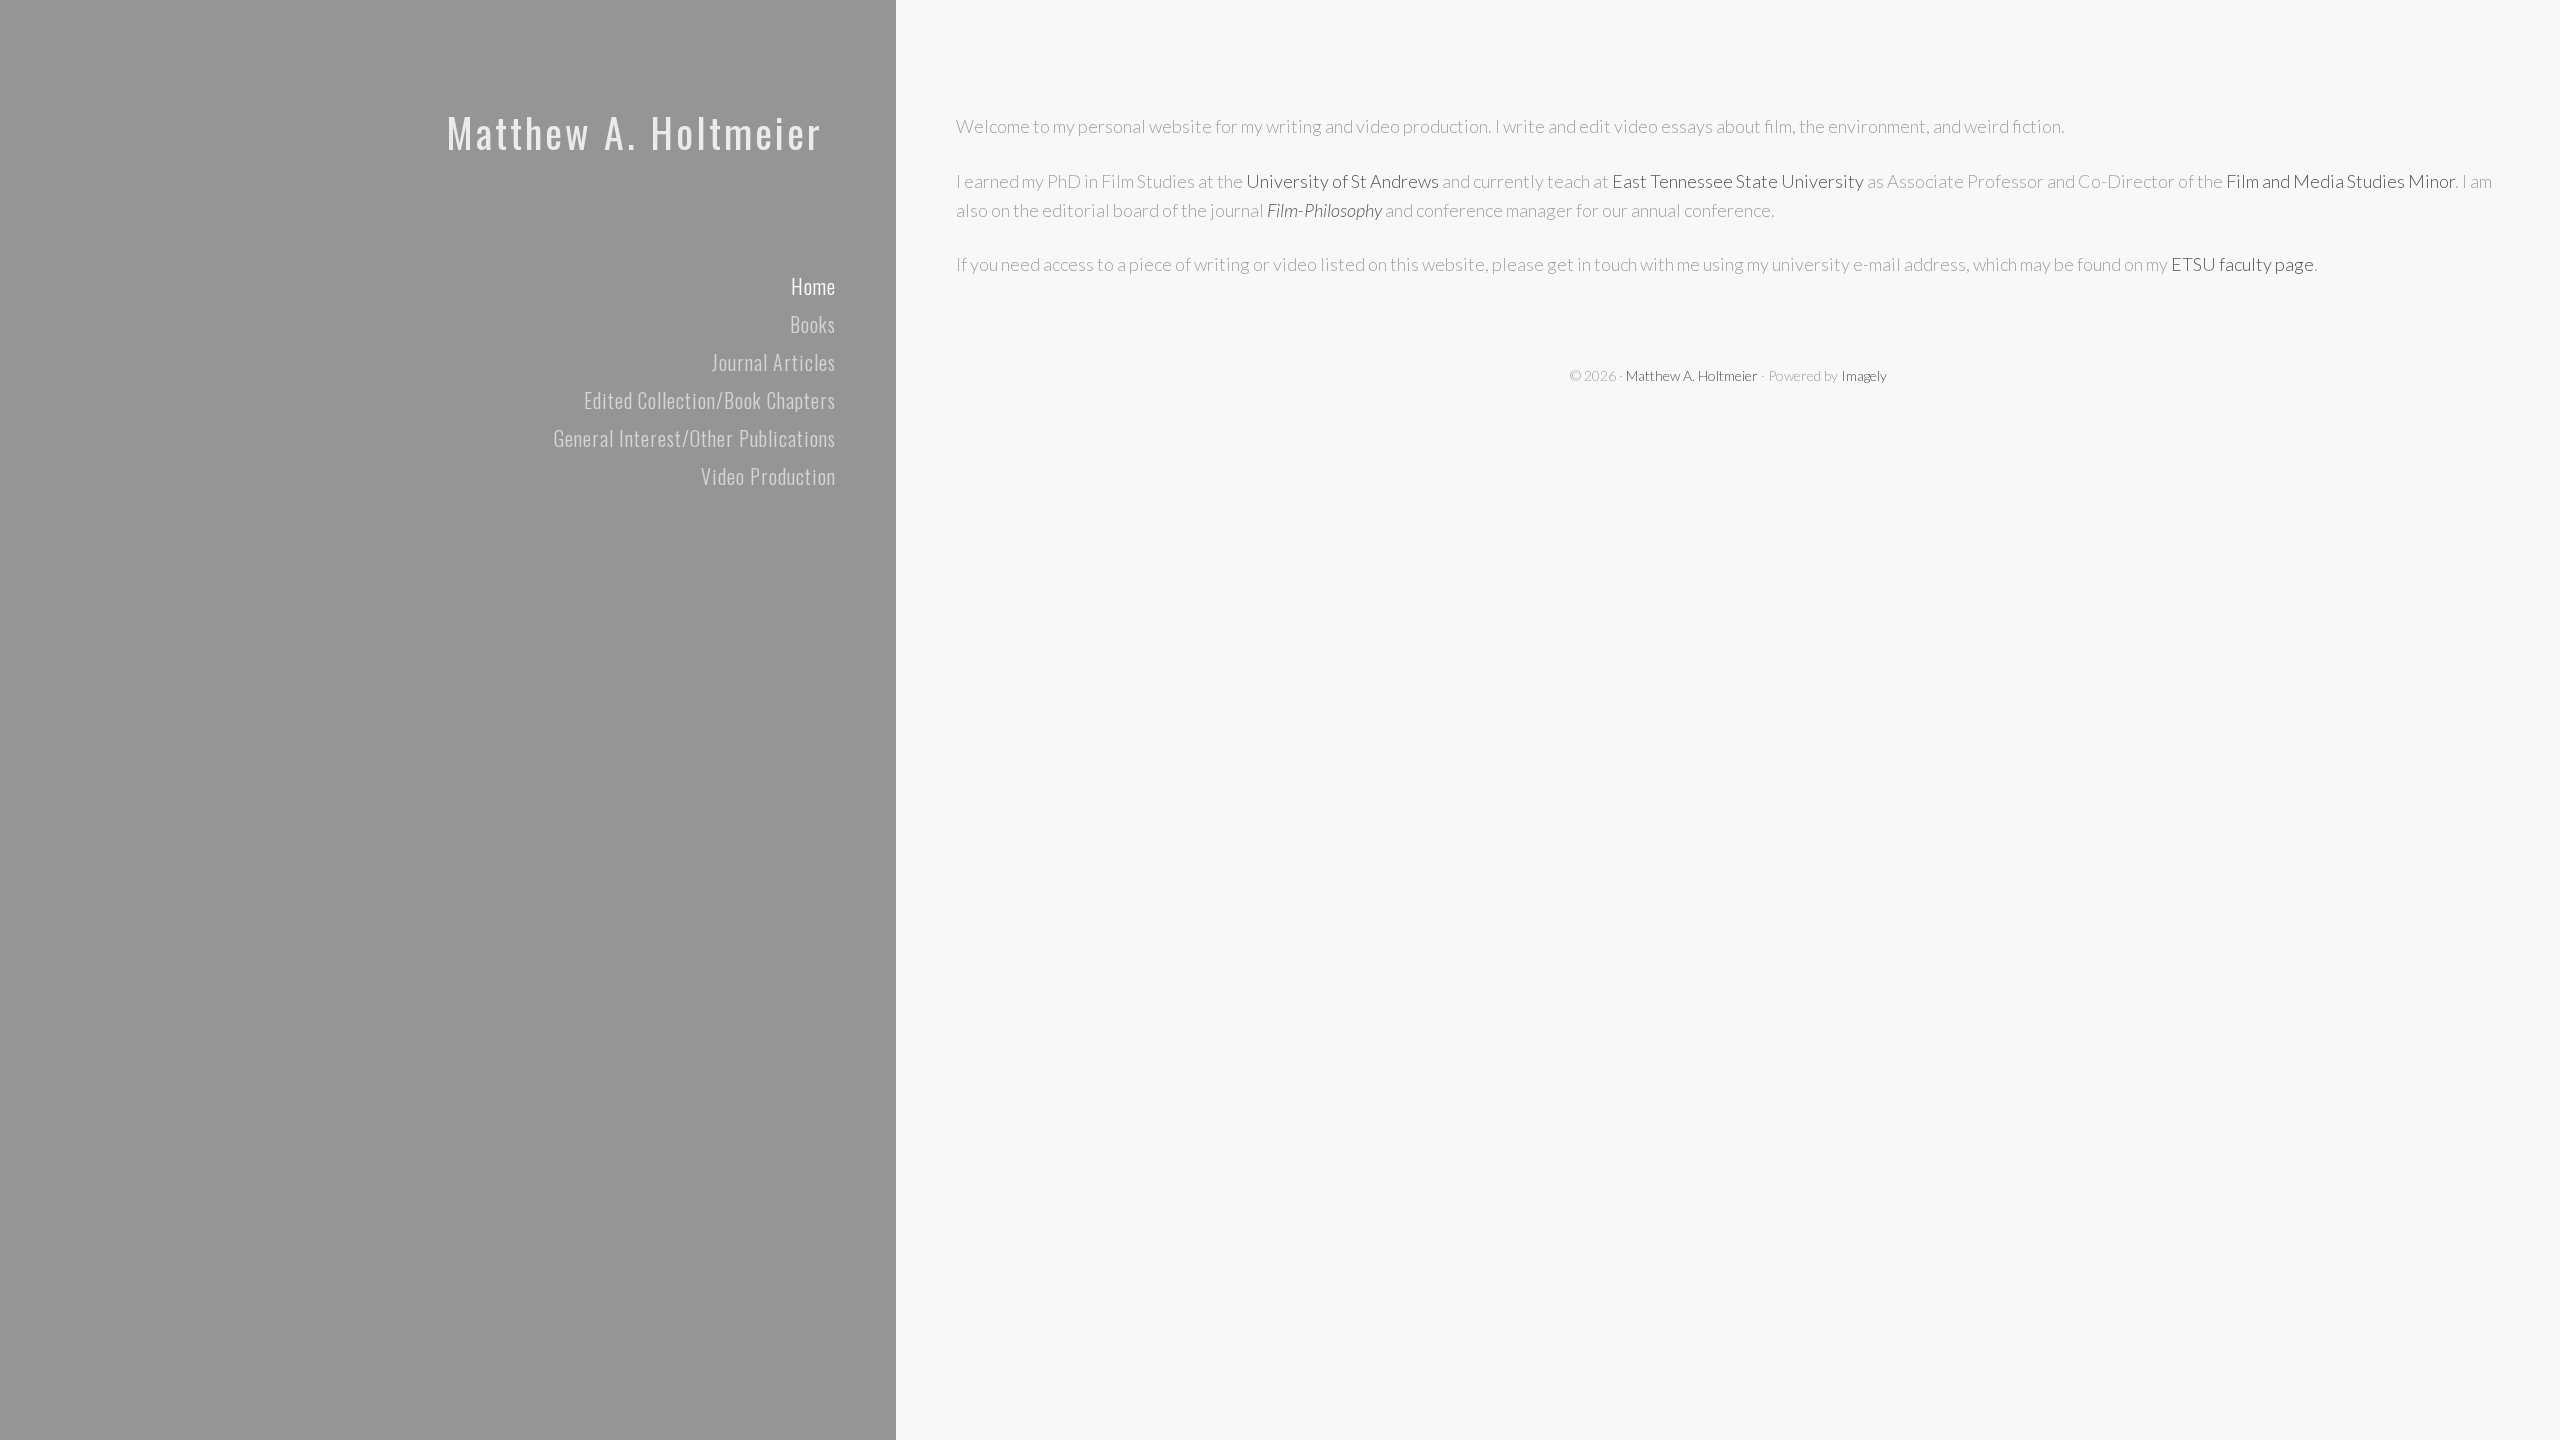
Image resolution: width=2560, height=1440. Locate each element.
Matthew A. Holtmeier (634, 132)
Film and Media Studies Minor (2340, 181)
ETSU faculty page (2242, 264)
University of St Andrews (1342, 181)
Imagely (1864, 375)
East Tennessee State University (1738, 181)
